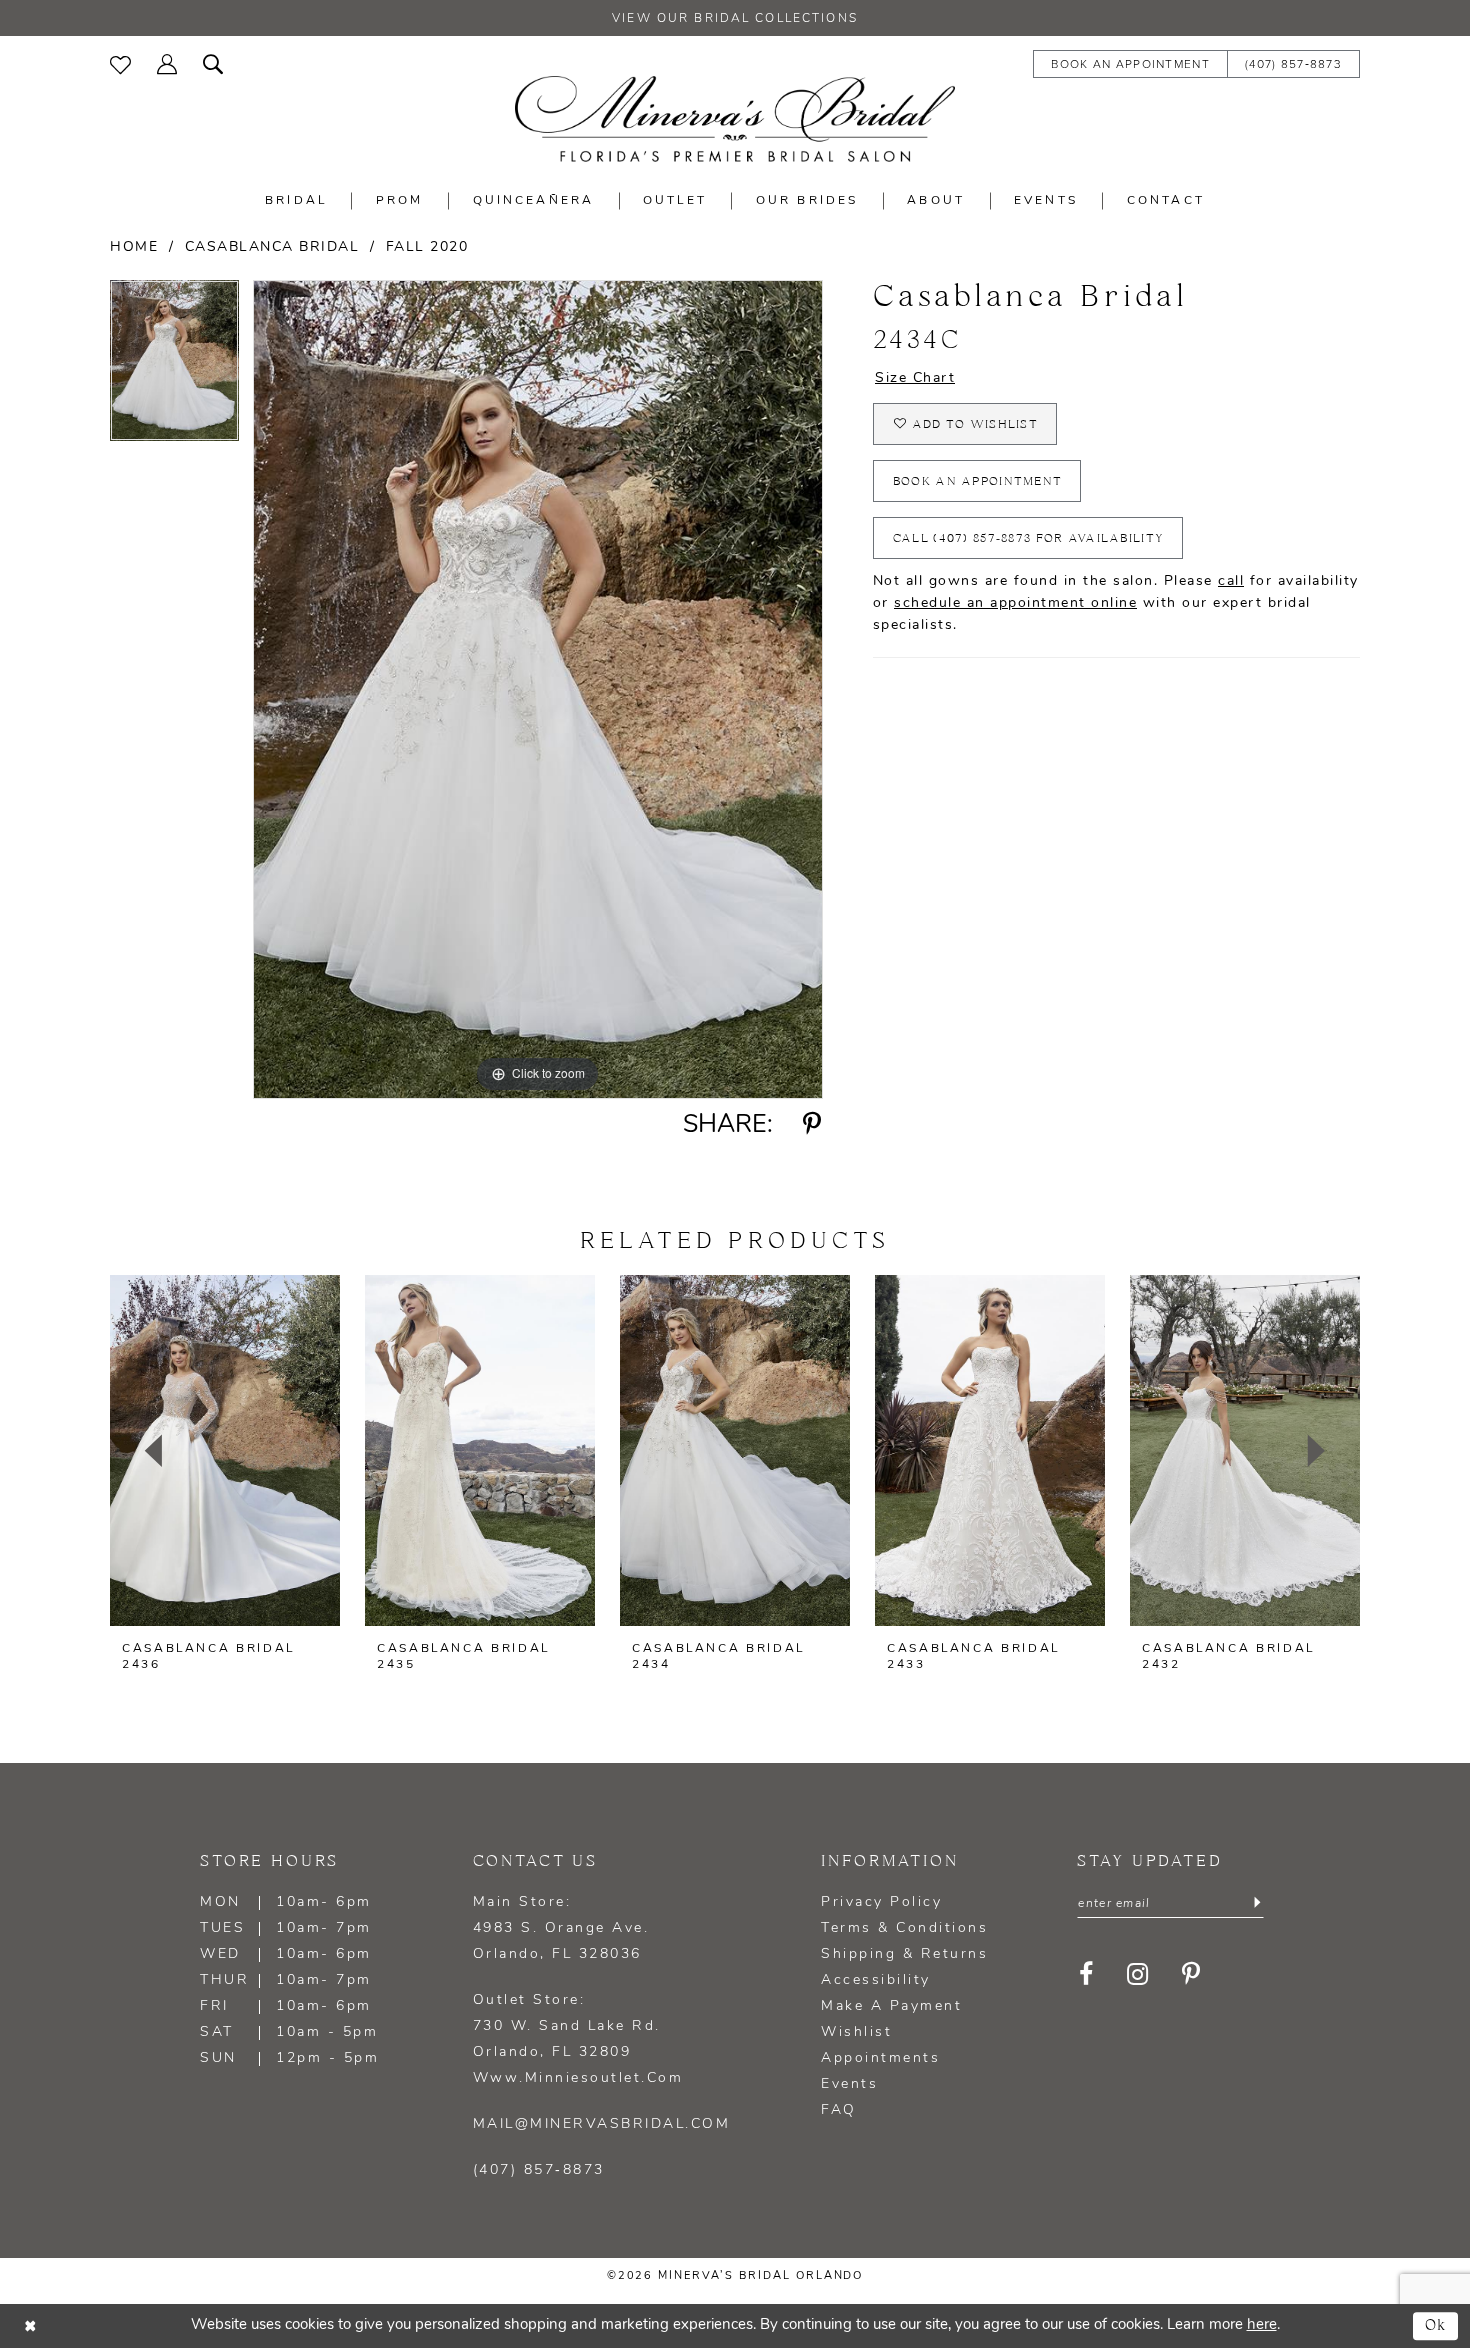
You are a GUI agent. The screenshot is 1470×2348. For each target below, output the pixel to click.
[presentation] (225, 1450)
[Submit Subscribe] (1257, 1904)
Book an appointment (978, 481)
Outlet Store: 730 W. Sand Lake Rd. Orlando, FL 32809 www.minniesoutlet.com (578, 2039)
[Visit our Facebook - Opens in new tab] (1086, 1974)
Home (134, 247)
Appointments (880, 2058)
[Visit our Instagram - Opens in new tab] (1138, 1974)
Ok (1436, 2325)
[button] (167, 62)
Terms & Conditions (904, 1928)
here (1262, 2325)
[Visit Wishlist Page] (120, 63)
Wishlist (856, 2032)
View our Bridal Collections (735, 19)
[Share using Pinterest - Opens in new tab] (812, 1125)
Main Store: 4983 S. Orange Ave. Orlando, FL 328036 (561, 1928)
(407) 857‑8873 (539, 2170)
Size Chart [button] (915, 378)
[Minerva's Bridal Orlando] (735, 119)
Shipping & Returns (904, 1954)
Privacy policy (881, 1902)
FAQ (839, 2110)
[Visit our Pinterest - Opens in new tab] (1191, 1974)
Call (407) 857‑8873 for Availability (1028, 538)
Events (849, 2084)
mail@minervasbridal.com (602, 2124)
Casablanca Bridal (272, 247)
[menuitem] (120, 63)
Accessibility (876, 1980)
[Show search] (213, 62)
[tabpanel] (174, 367)
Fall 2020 (427, 247)
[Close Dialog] (30, 2326)
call (1231, 581)
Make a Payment (891, 2006)
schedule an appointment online (1015, 603)
